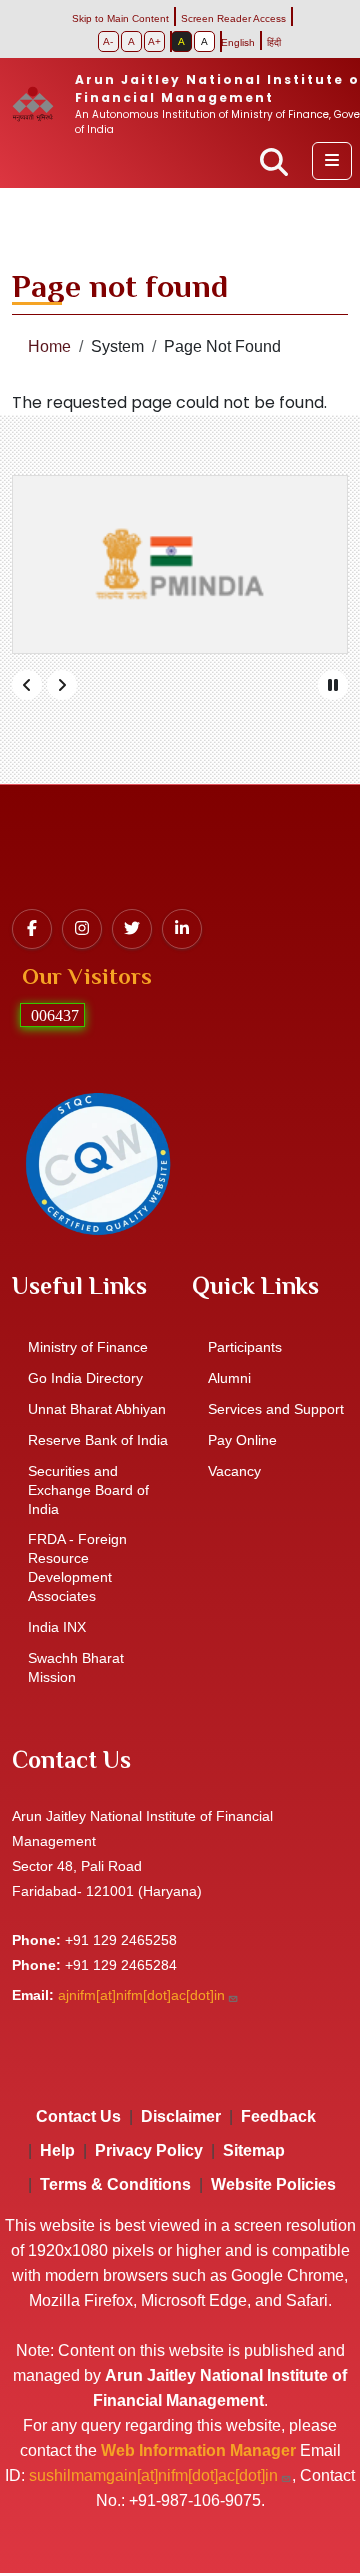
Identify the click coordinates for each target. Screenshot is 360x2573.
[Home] (41, 104)
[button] (332, 161)
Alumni (229, 1378)
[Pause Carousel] (333, 685)
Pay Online (242, 1440)
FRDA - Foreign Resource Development (77, 1567)
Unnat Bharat (97, 1409)
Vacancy (234, 1471)
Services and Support (276, 1409)
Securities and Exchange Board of (88, 1490)
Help (57, 2150)
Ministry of (88, 1347)
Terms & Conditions (115, 2184)
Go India (85, 1378)
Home (49, 346)
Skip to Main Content (120, 18)
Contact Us (78, 2116)
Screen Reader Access (233, 18)
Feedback (278, 2116)
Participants (245, 1347)
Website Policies (273, 2184)
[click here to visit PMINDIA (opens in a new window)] (180, 564)
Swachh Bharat (76, 1667)
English (238, 42)
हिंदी (274, 42)
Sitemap (254, 2150)
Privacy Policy (149, 2150)
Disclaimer (181, 2116)
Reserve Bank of (98, 1440)
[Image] (97, 1162)
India (57, 1627)
